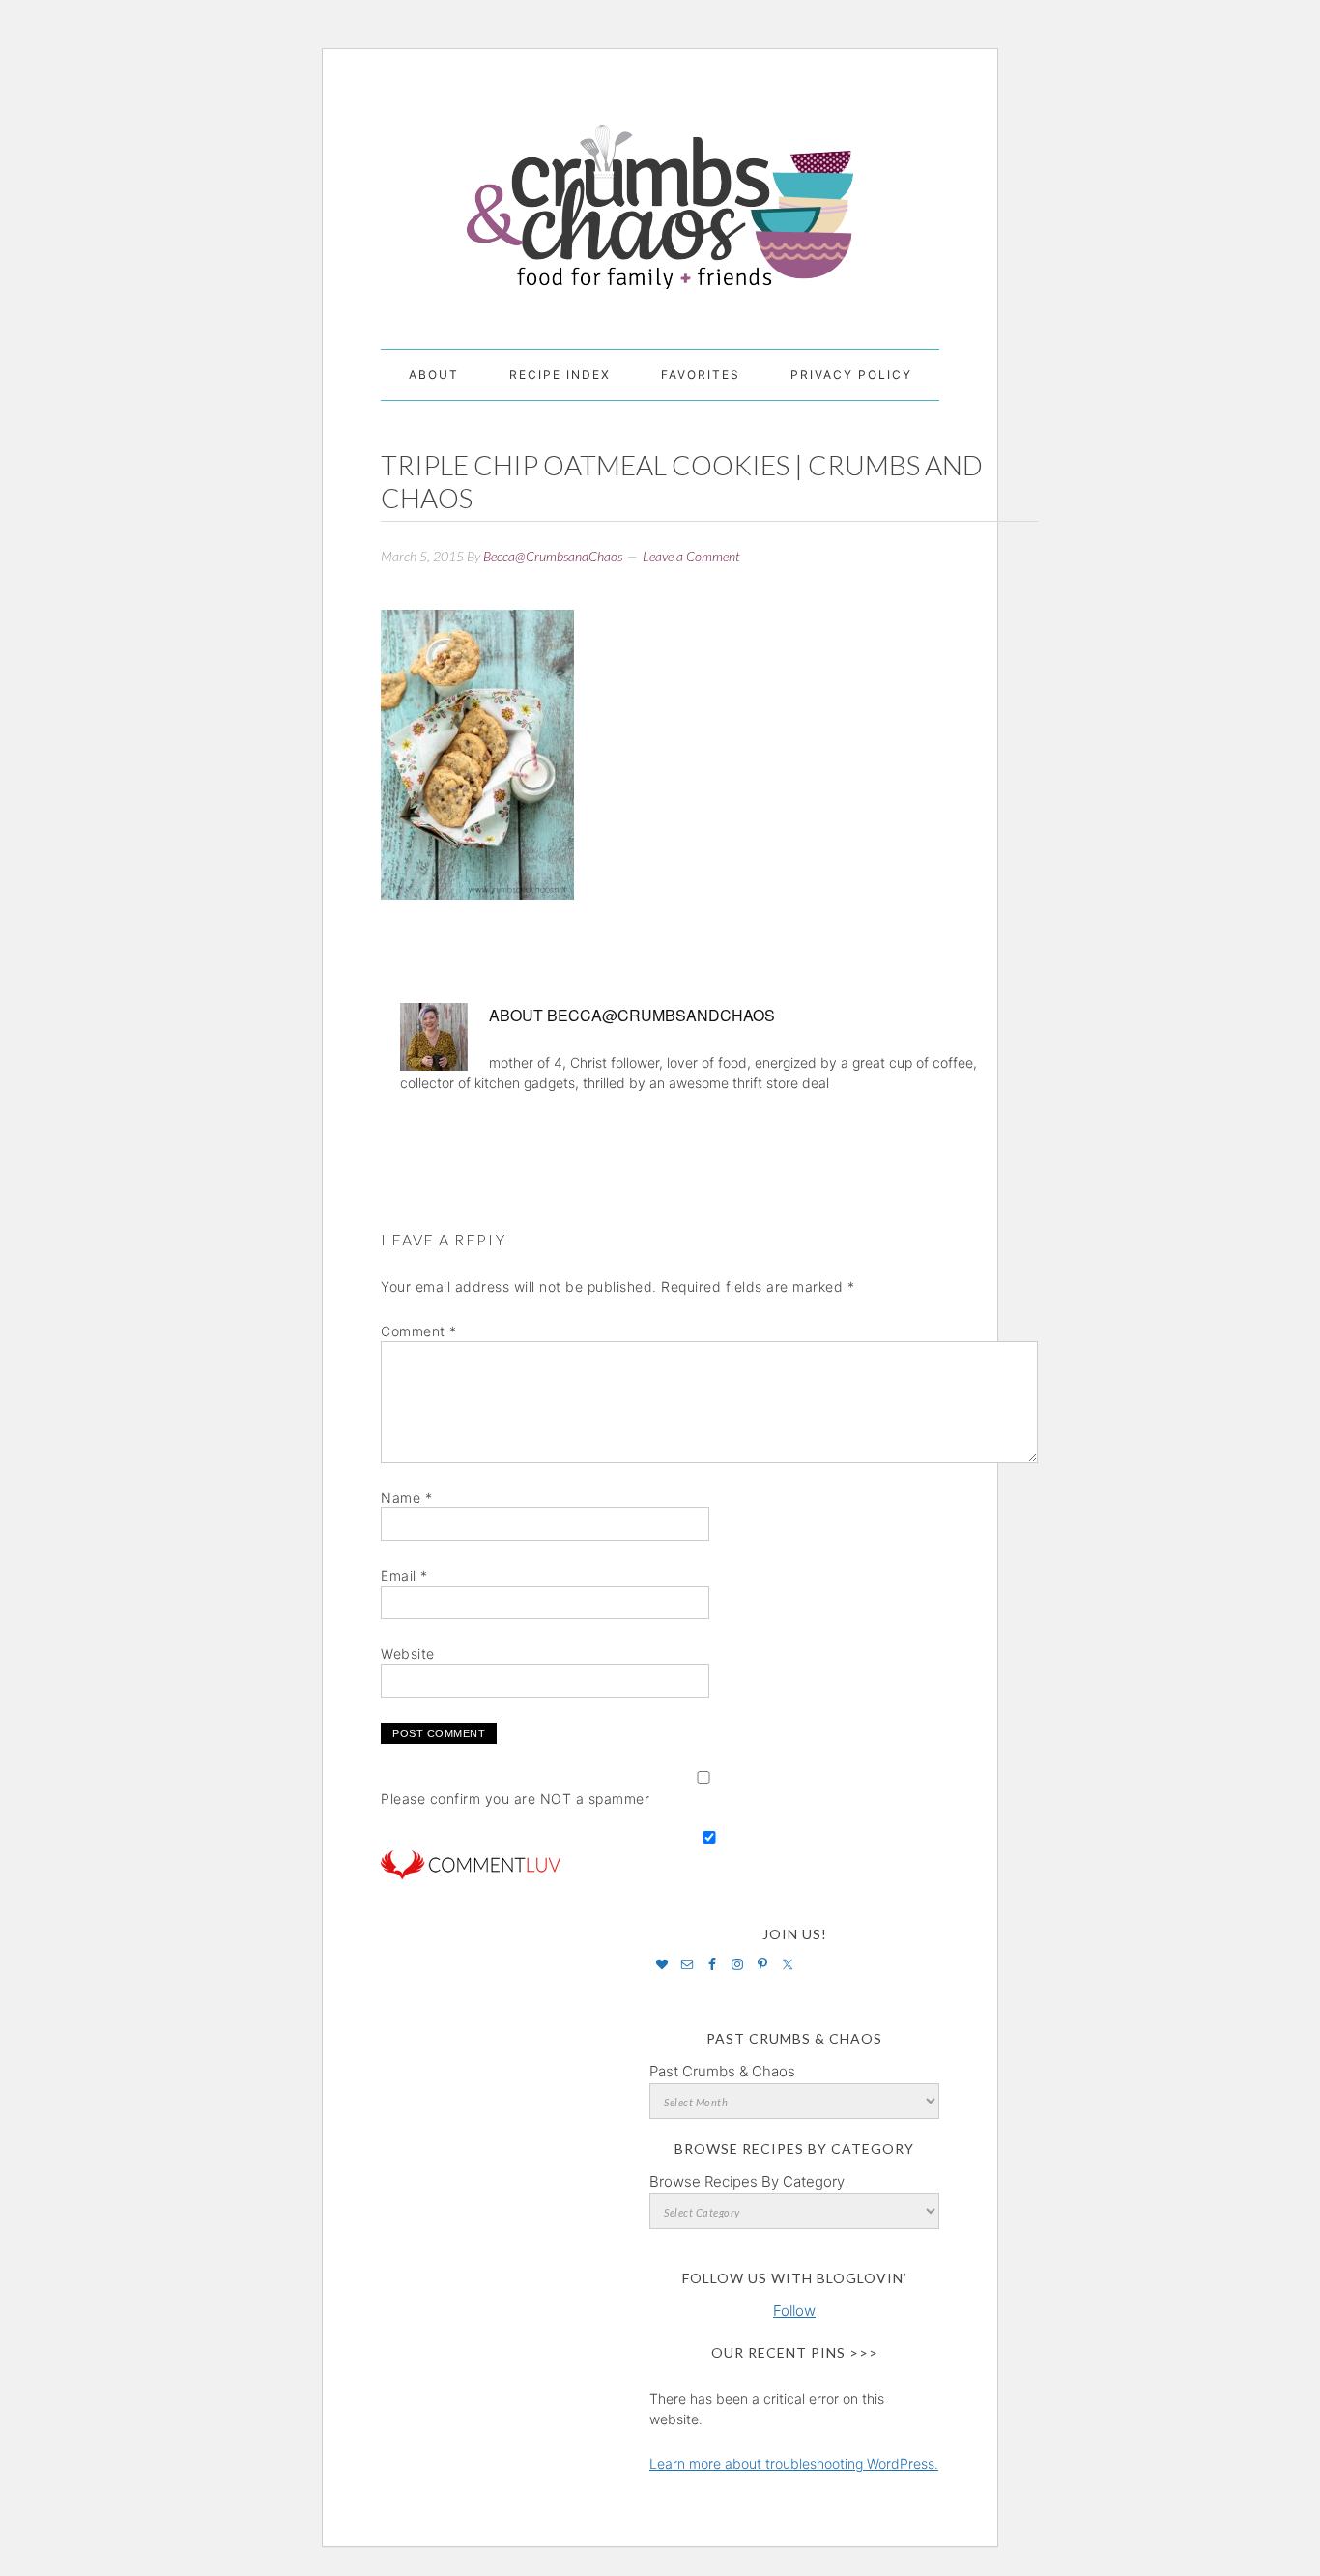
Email (404, 1575)
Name (406, 1497)
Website (408, 1654)
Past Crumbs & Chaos (722, 2071)
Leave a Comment (691, 556)
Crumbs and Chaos (660, 186)
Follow (794, 2311)
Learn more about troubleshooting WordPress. (794, 2463)
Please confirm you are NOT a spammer (515, 1799)
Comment (419, 1331)
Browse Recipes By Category (747, 2181)
